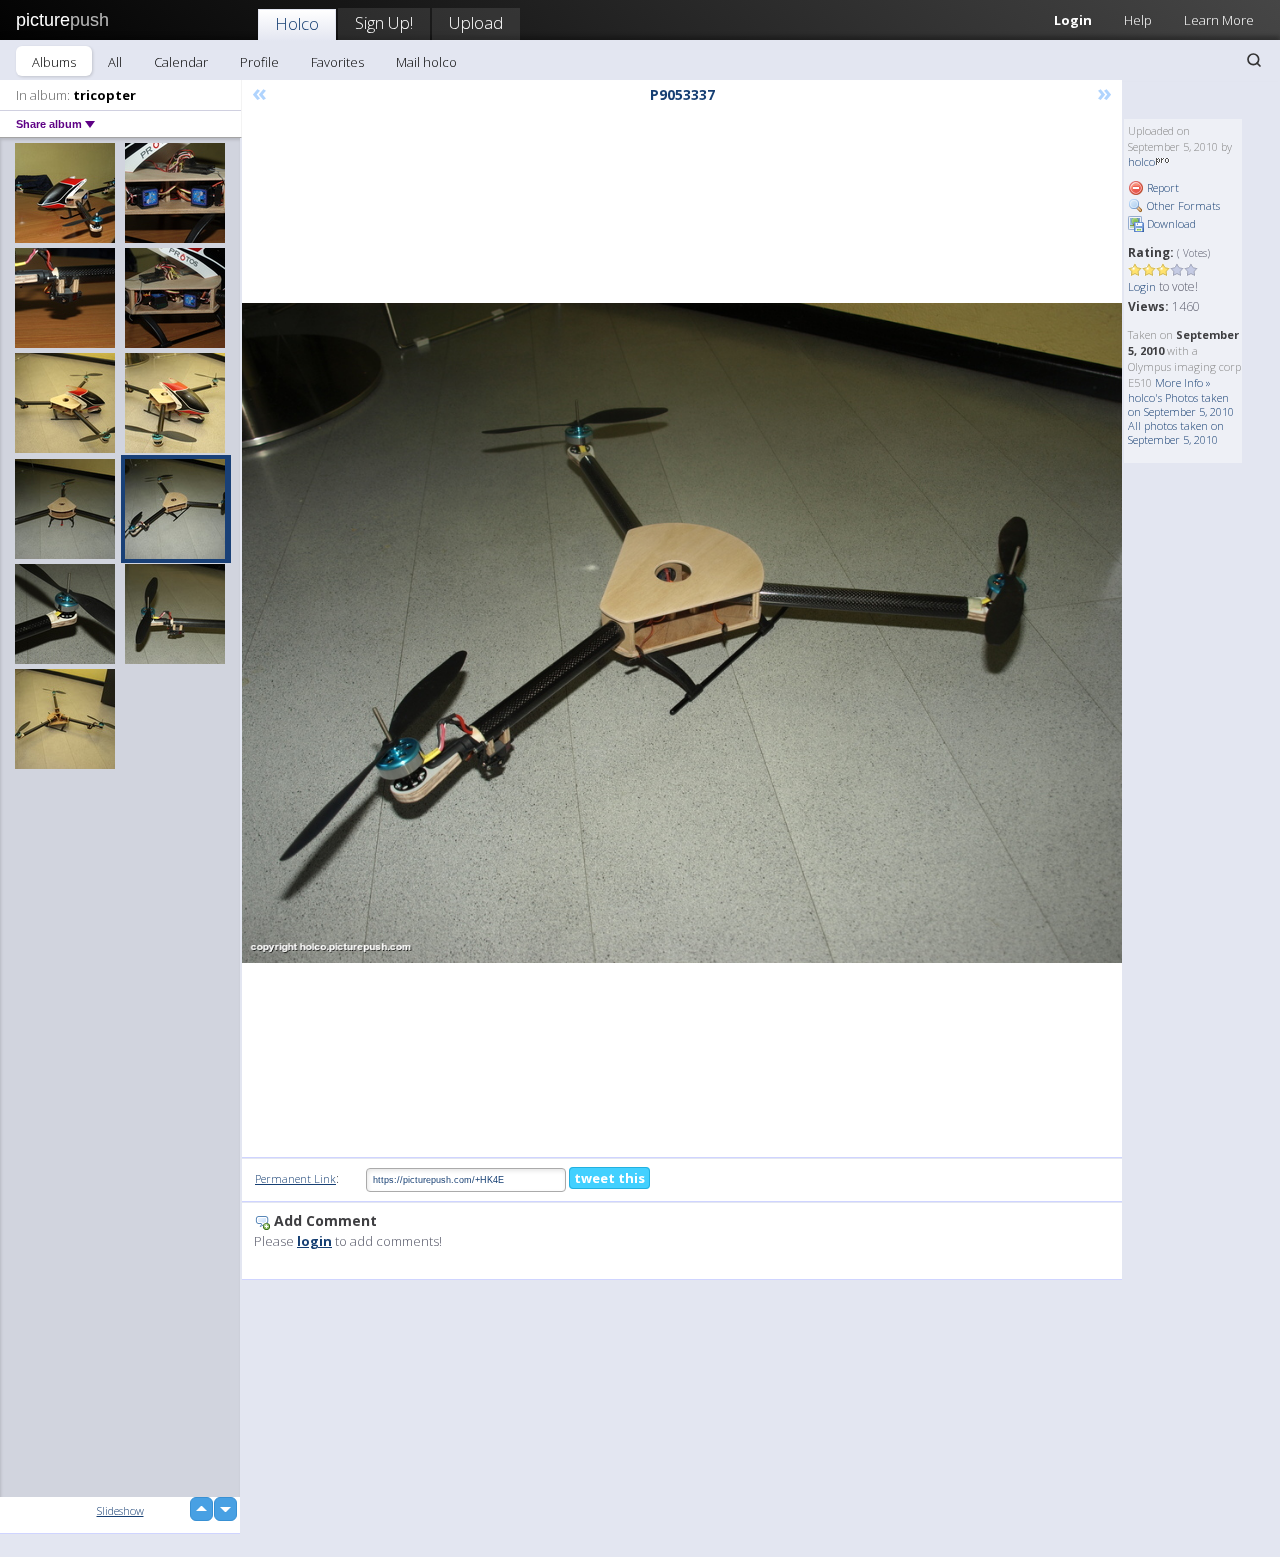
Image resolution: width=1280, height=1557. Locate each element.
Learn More (1219, 20)
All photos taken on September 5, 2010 (1176, 432)
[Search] (1254, 60)
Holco (297, 23)
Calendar (181, 62)
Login (1073, 20)
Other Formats (1182, 205)
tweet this (609, 1178)
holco (1141, 161)
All (115, 62)
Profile (259, 62)
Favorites (337, 62)
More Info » (1183, 382)
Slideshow (120, 1510)
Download (1170, 223)
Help (1138, 20)
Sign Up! (384, 22)
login (314, 1241)
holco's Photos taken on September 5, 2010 (1181, 404)
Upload (476, 22)
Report (1161, 187)
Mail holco (426, 62)
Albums (54, 62)
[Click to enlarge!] (682, 633)
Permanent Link (295, 1178)
